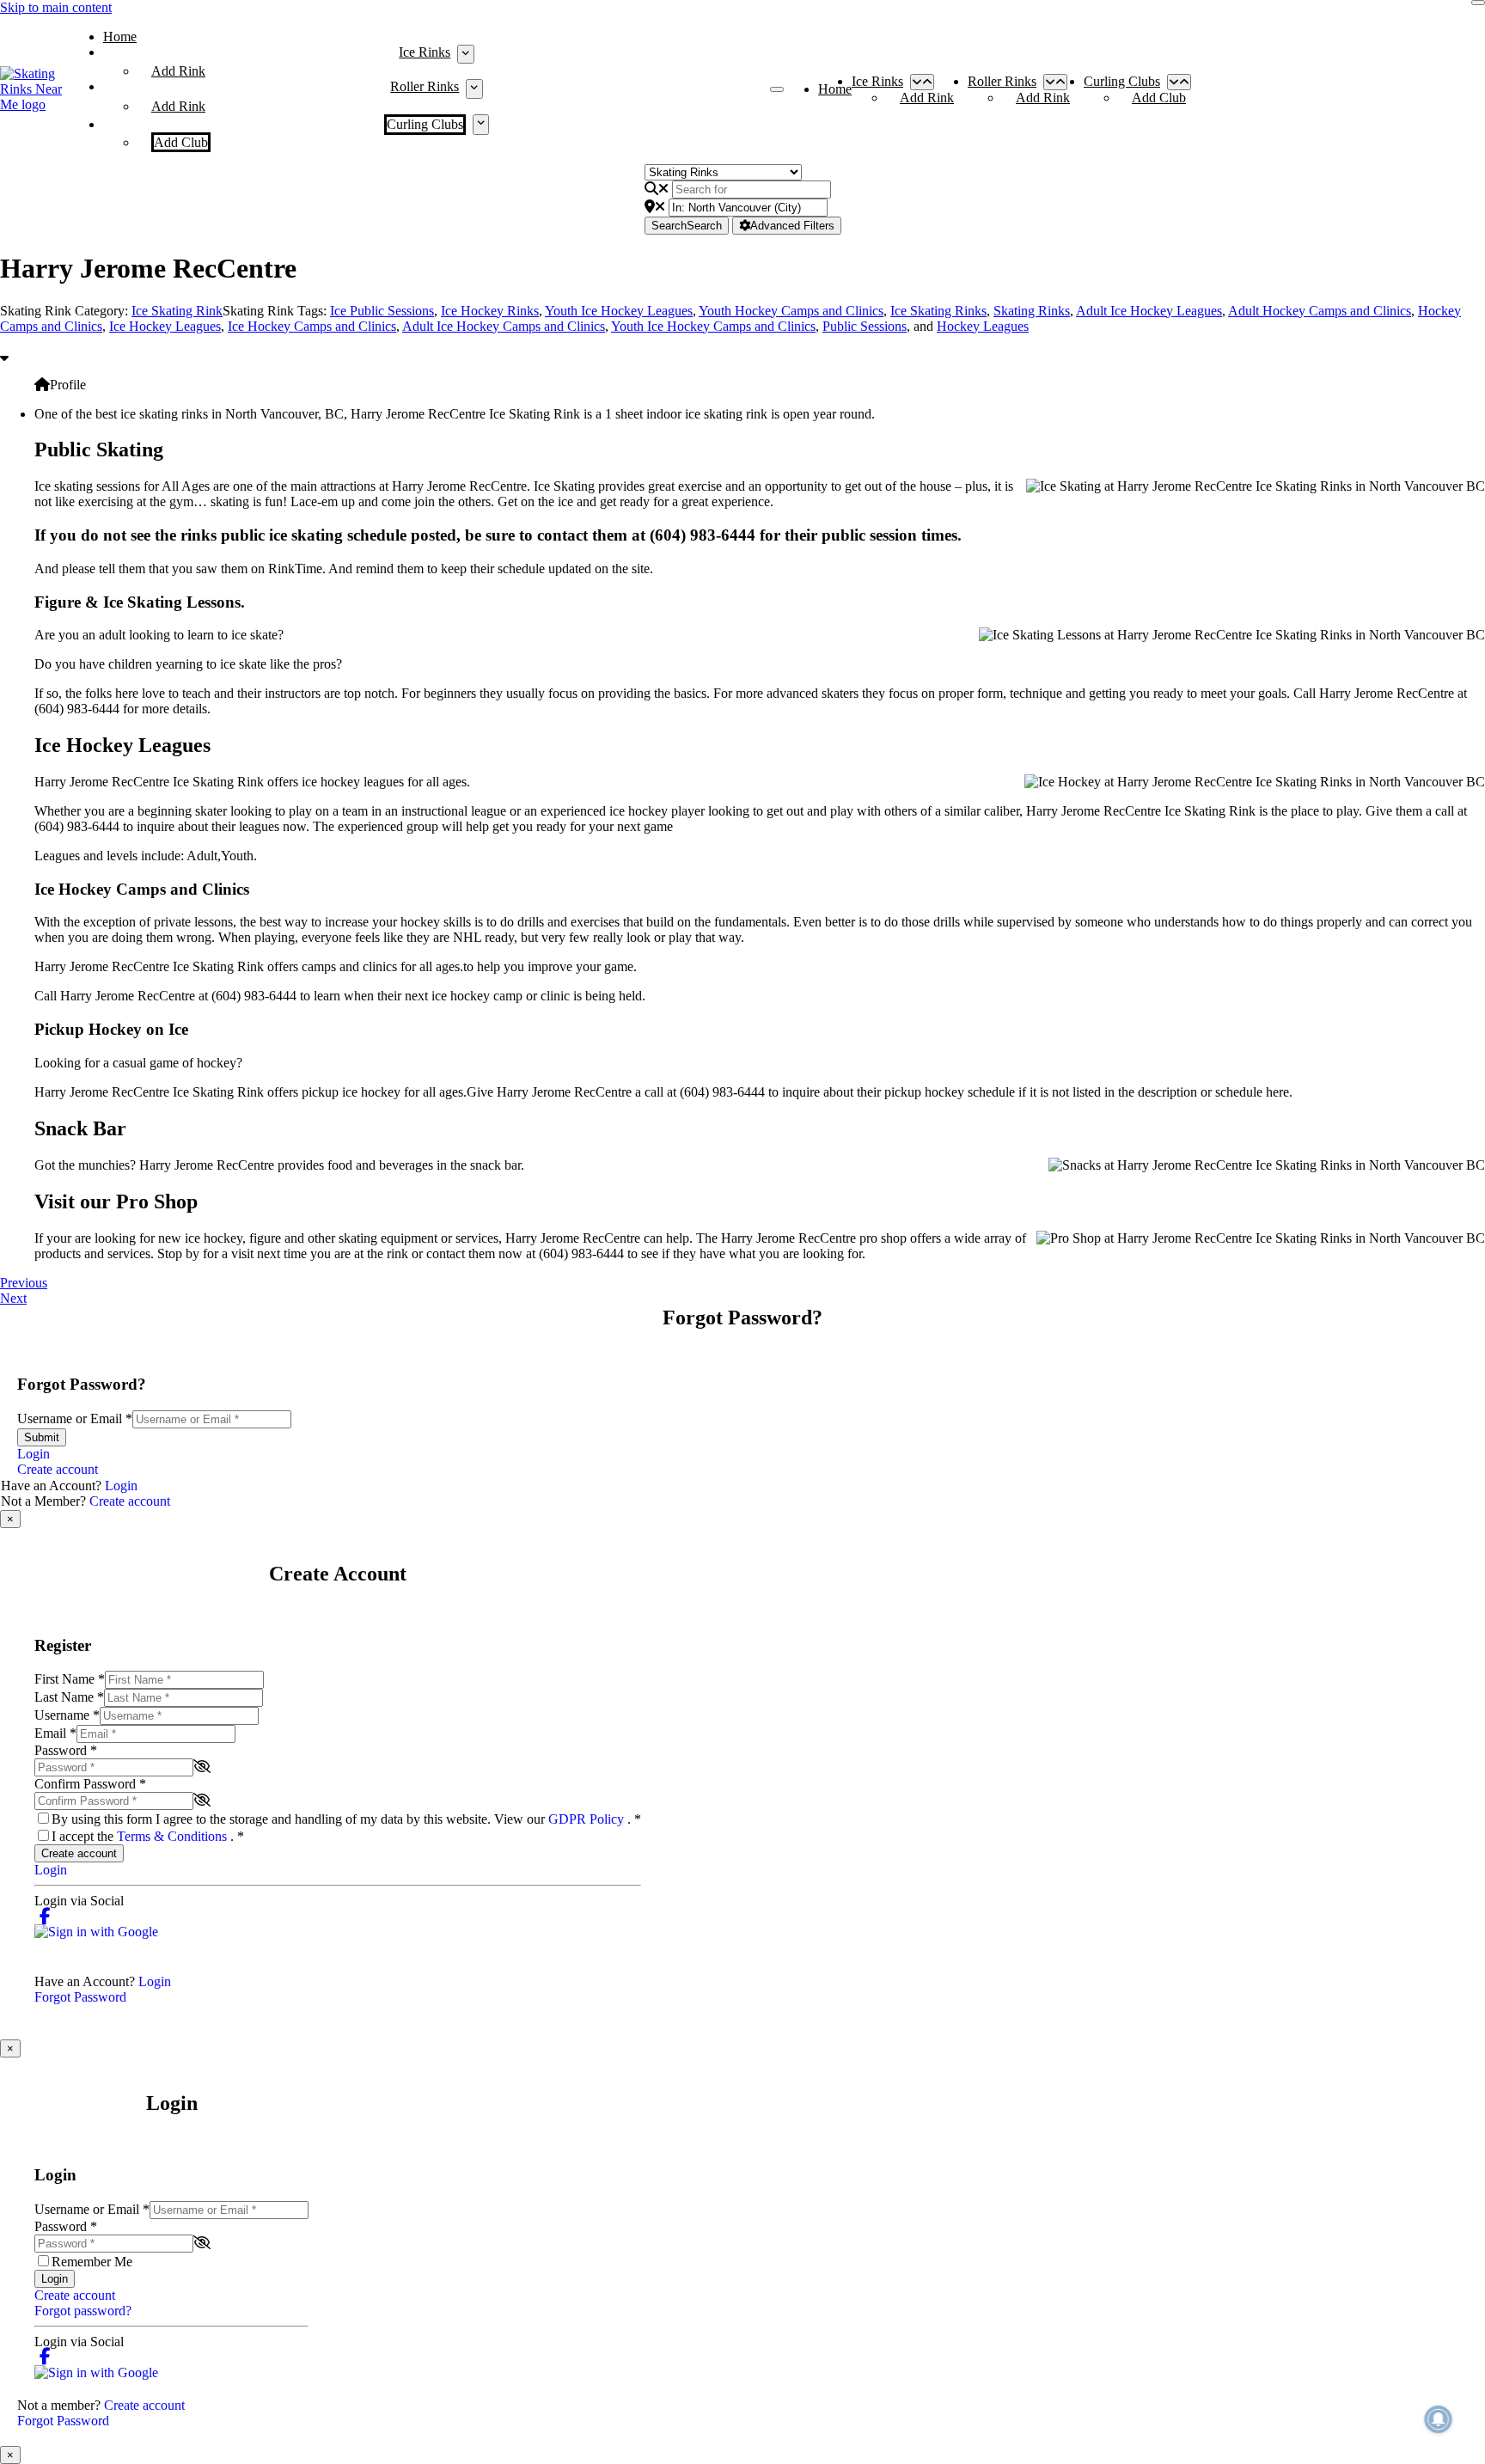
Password (66, 1750)
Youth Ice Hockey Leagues (619, 311)
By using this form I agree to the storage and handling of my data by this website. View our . (346, 1819)
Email (55, 1733)
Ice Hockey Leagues (165, 326)
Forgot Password (80, 1997)
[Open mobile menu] (777, 89)
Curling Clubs (425, 124)
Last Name (69, 1697)
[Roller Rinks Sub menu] (474, 89)
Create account (58, 1469)
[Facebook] (45, 1916)
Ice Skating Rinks (938, 311)
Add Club (181, 142)
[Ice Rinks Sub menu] (465, 54)
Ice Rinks (425, 52)
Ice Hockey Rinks (490, 311)
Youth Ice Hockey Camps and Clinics (713, 326)
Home (120, 37)
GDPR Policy (588, 1819)
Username (67, 1715)
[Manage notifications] (1439, 2419)
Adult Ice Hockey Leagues (1149, 311)
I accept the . (148, 1836)
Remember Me (92, 2262)
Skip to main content (56, 7)
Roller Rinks (425, 86)
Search (687, 226)
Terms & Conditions (174, 1836)
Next (13, 1298)
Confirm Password (90, 1784)
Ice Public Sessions (382, 311)
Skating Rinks (1032, 311)
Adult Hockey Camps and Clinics (1320, 311)
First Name (70, 1679)
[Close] (1478, 3)
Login (34, 1454)
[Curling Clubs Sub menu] (481, 125)
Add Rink (178, 71)
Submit (42, 1437)
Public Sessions (865, 326)
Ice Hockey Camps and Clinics (312, 326)
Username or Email (75, 1418)
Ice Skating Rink (177, 311)
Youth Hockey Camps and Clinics (791, 311)
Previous (24, 1283)
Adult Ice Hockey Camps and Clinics (504, 326)
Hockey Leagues (983, 326)
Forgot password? (83, 2311)
